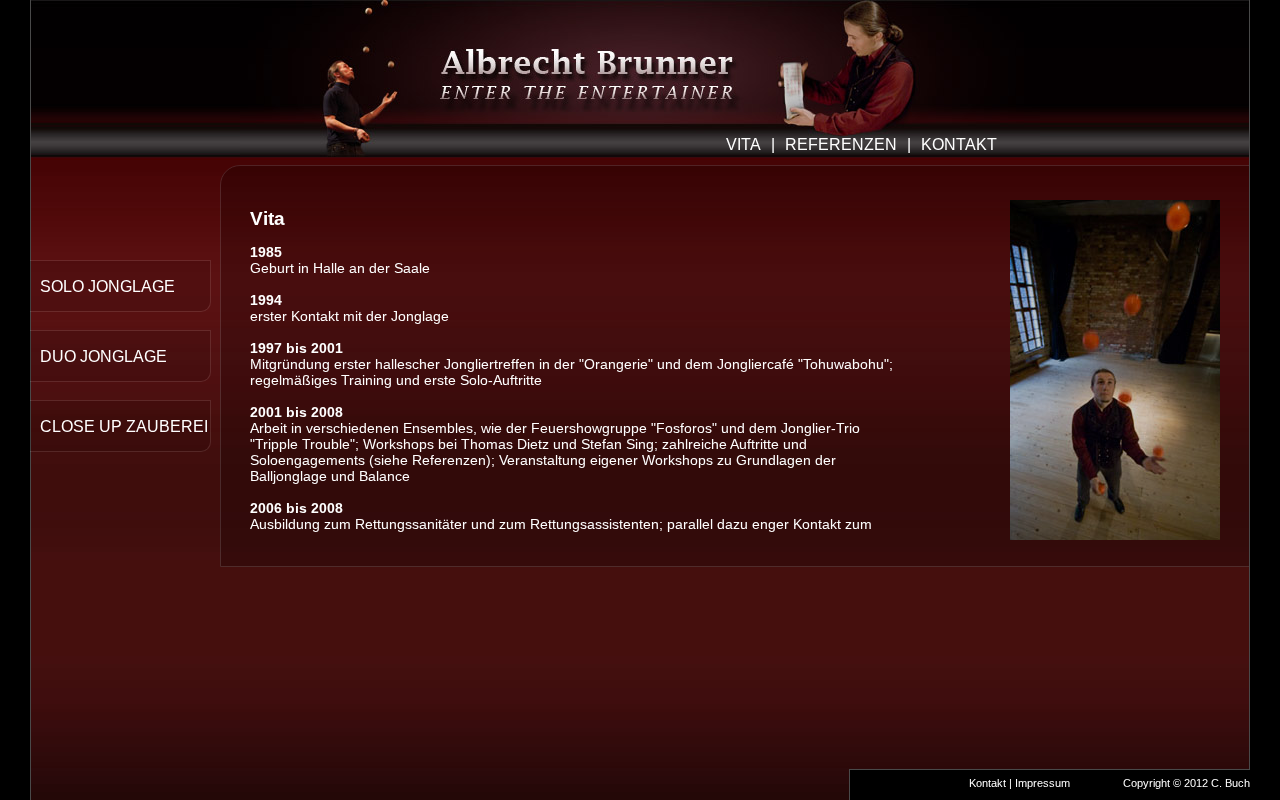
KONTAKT (959, 144)
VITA (743, 144)
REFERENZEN (841, 144)
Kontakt (987, 783)
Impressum (1042, 783)
